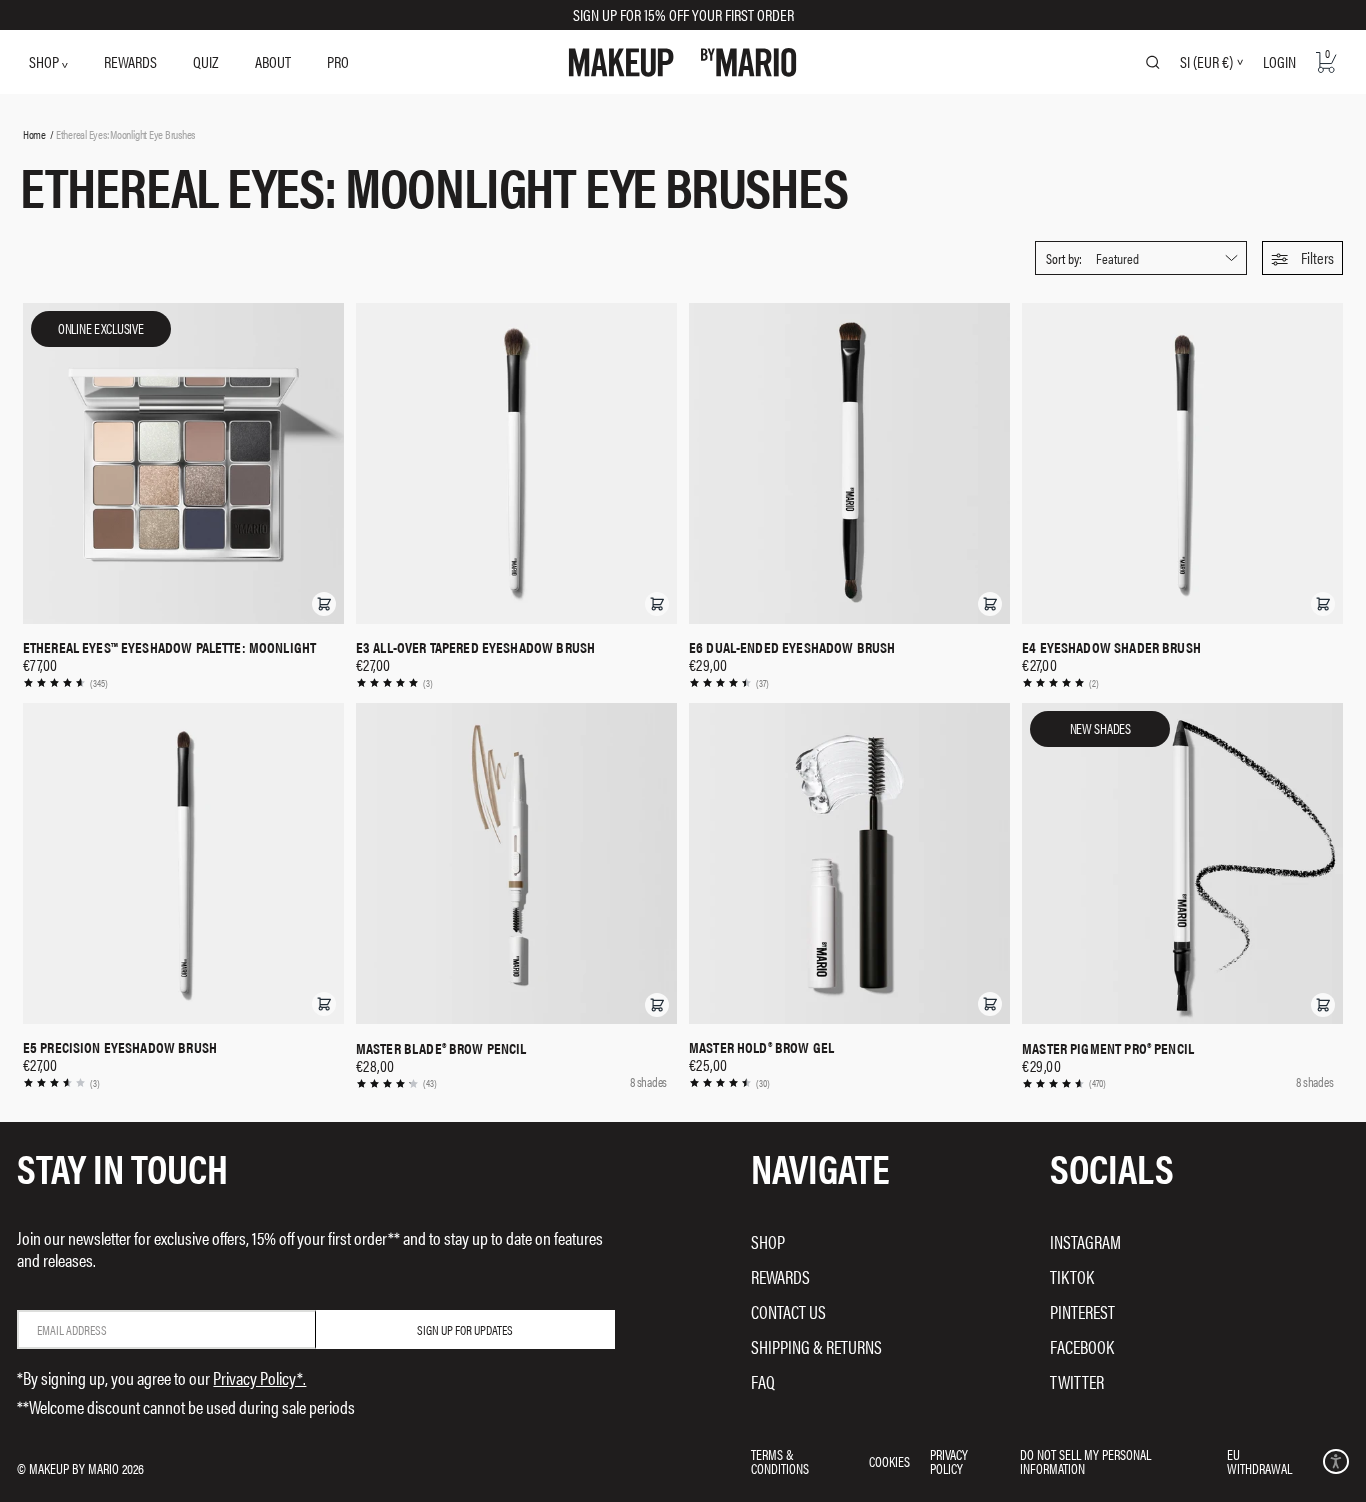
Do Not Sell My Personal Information (1085, 1461)
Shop (768, 1241)
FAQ (763, 1381)
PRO (338, 61)
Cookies (889, 1461)
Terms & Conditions (780, 1461)
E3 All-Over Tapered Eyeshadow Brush (475, 647)
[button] (1302, 258)
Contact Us (788, 1311)
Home (34, 134)
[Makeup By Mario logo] (682, 62)
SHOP (45, 61)
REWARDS (130, 61)
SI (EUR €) (1206, 62)
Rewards (780, 1276)
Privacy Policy (949, 1461)
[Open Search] (1153, 62)
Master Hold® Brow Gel (761, 1047)
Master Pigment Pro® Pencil (1108, 1048)
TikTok (1072, 1276)
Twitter (1077, 1381)
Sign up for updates (465, 1329)
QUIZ (205, 61)
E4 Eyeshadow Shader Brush (1111, 647)
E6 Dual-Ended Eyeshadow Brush (792, 647)
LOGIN (1279, 61)
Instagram (1085, 1241)
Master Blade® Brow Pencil (441, 1048)
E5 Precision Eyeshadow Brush (120, 1047)
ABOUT (273, 61)
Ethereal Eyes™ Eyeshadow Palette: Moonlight (169, 647)
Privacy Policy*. (259, 1377)
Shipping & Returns (816, 1346)
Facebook (1082, 1346)
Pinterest (1082, 1311)
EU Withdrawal (1259, 1461)
